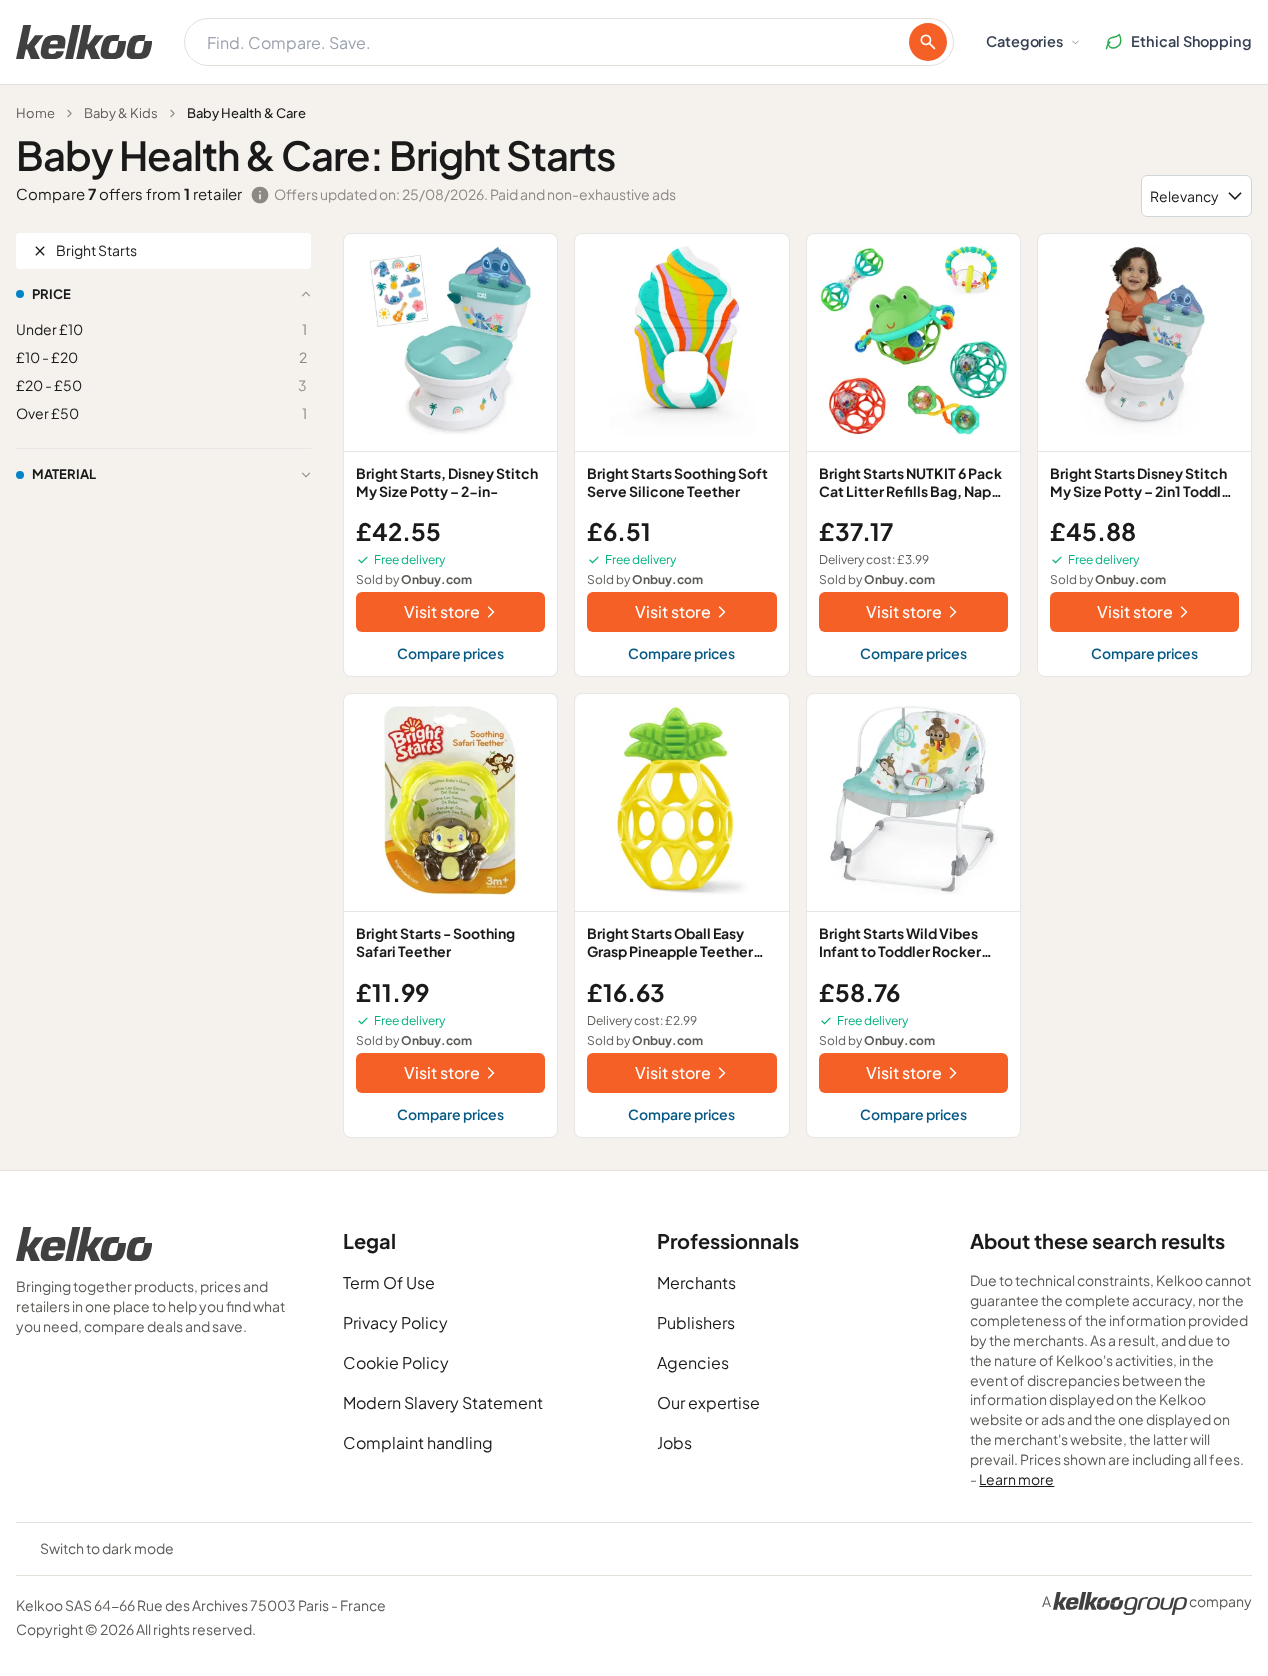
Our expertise (708, 1402)
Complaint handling (418, 1442)
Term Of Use (389, 1282)
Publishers (696, 1322)
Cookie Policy (396, 1362)
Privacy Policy (395, 1322)
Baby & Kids (121, 113)
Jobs (674, 1442)
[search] (928, 42)
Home (35, 113)
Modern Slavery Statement (443, 1402)
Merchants (696, 1282)
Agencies (693, 1362)
